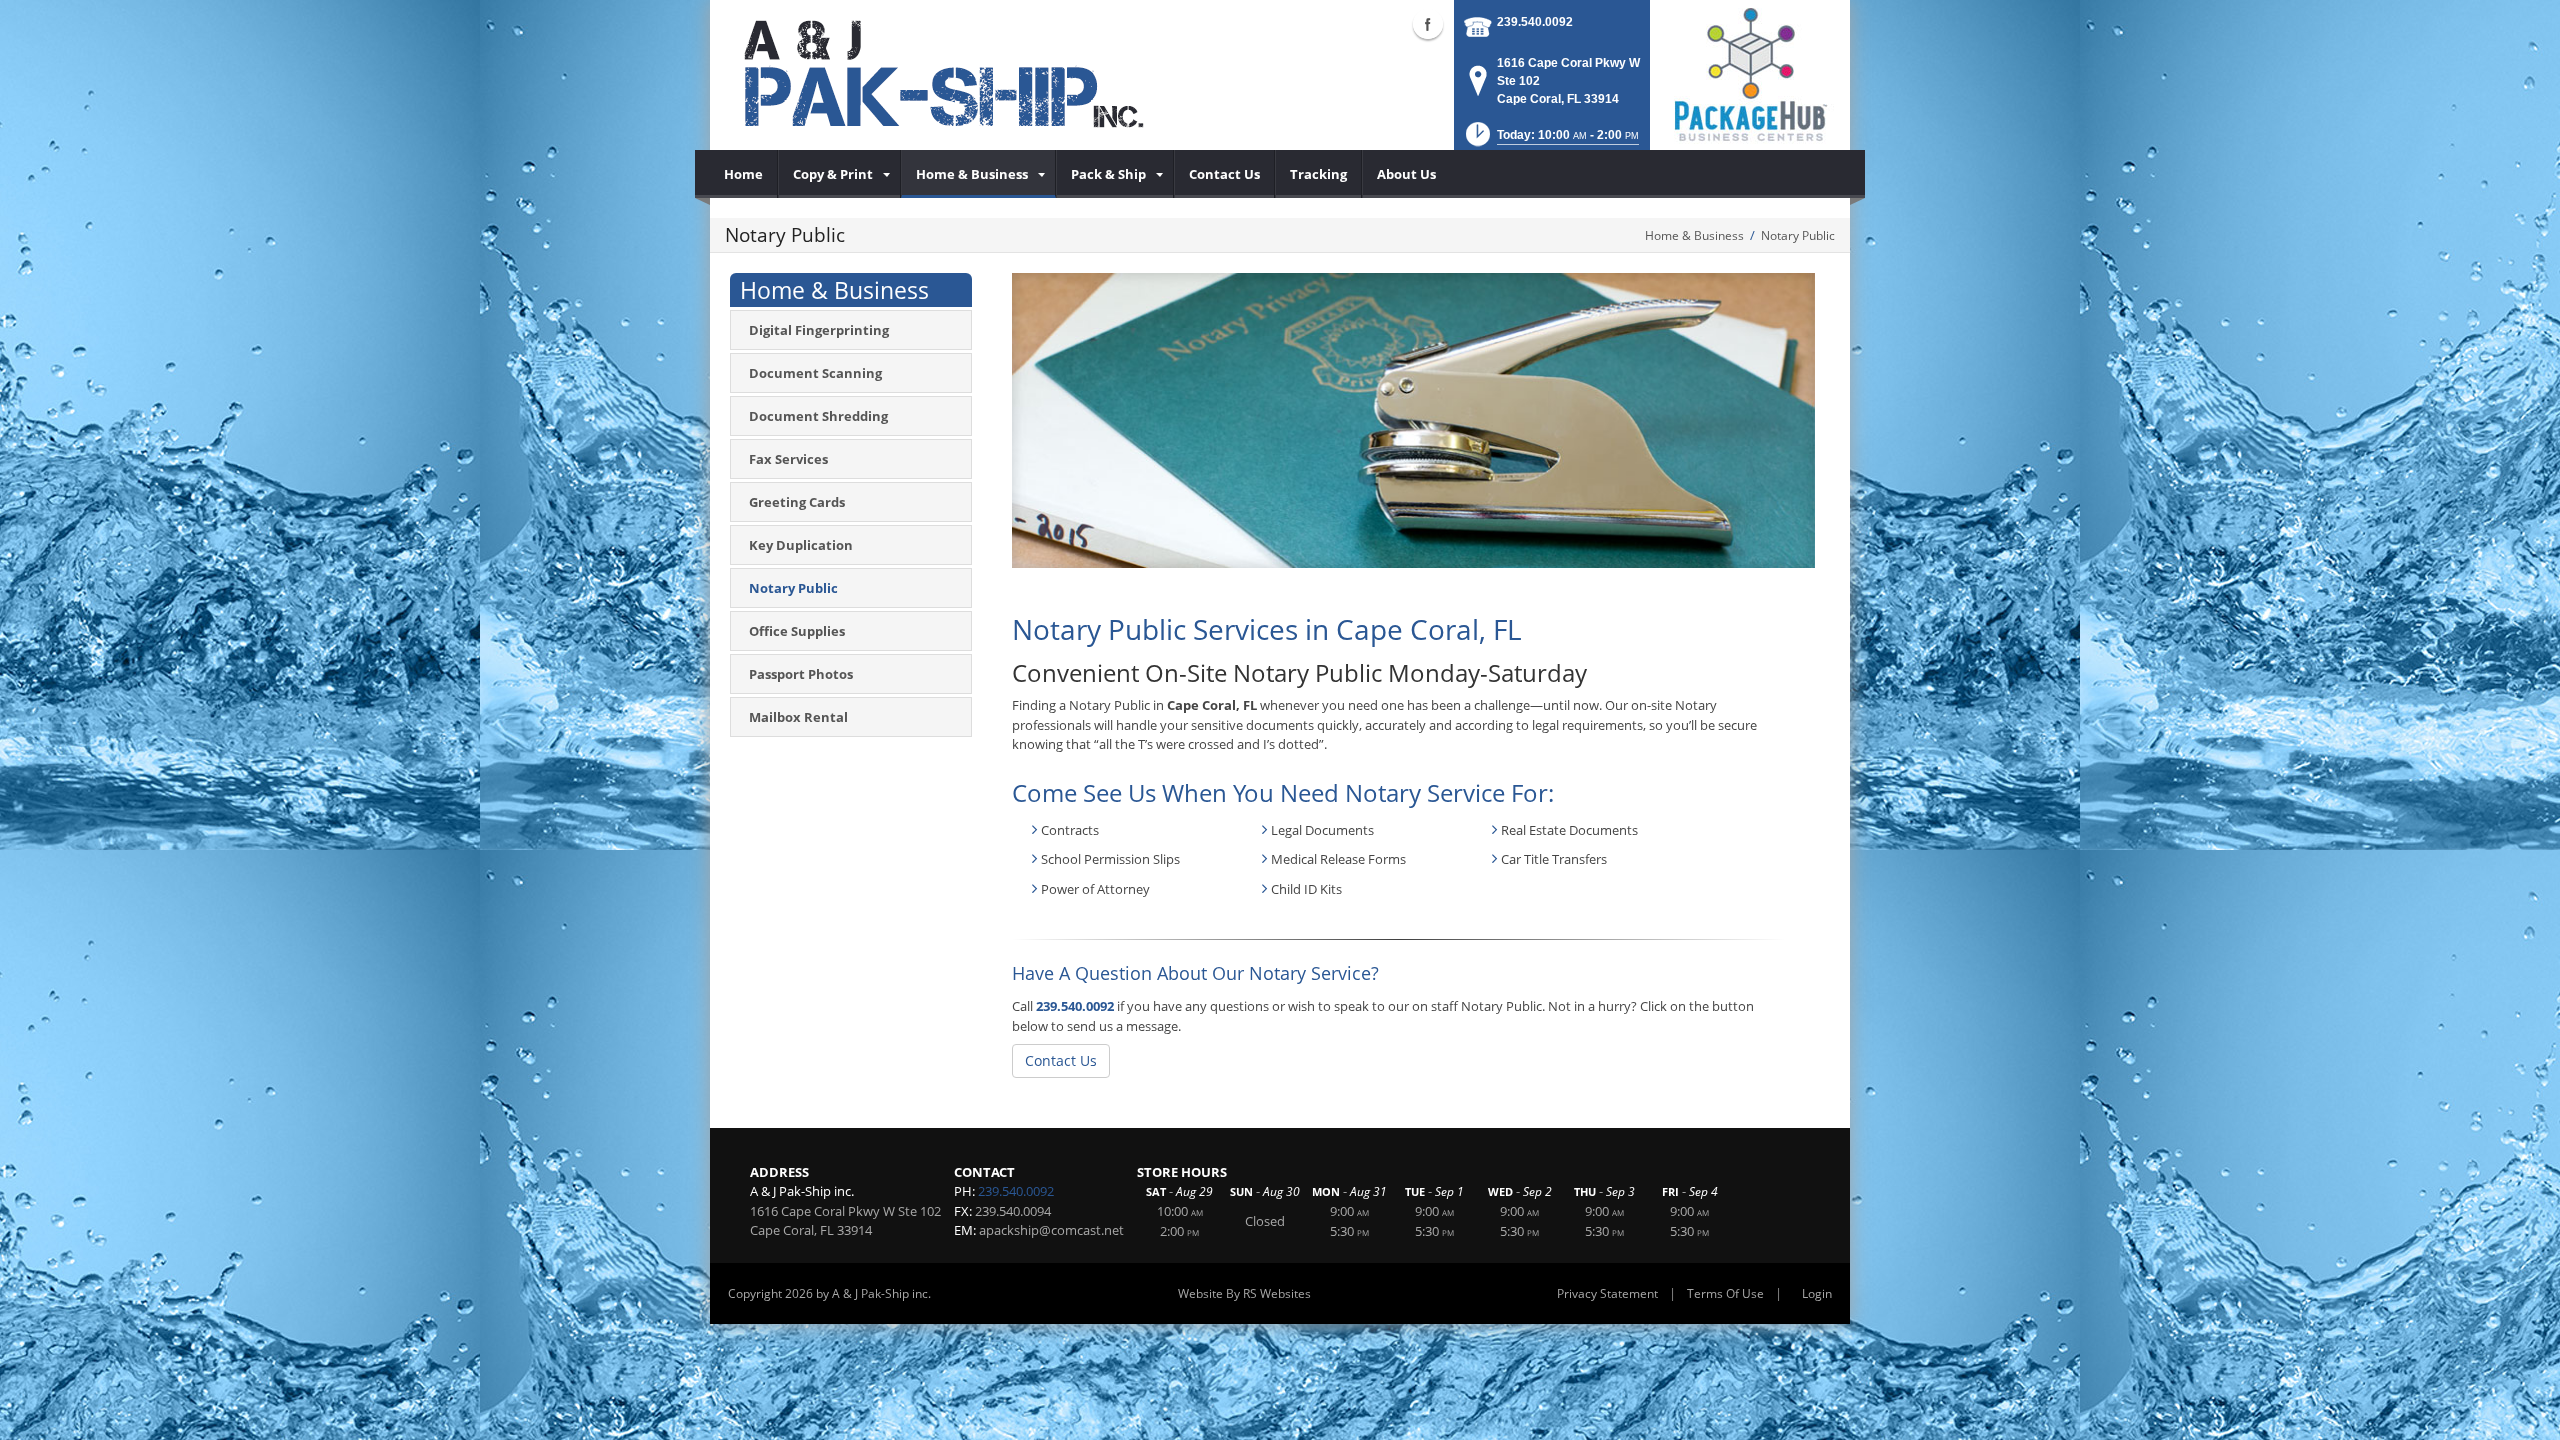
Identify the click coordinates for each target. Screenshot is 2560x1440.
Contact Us (1061, 1060)
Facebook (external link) (1428, 24)
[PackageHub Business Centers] (1750, 73)
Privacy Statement (1607, 1293)
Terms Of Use (1725, 1293)
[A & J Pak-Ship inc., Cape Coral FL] (950, 75)
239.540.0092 (1535, 22)
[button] (1550, 140)
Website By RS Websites (1244, 1293)
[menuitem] (744, 174)
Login (1817, 1293)
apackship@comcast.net (1051, 1230)
